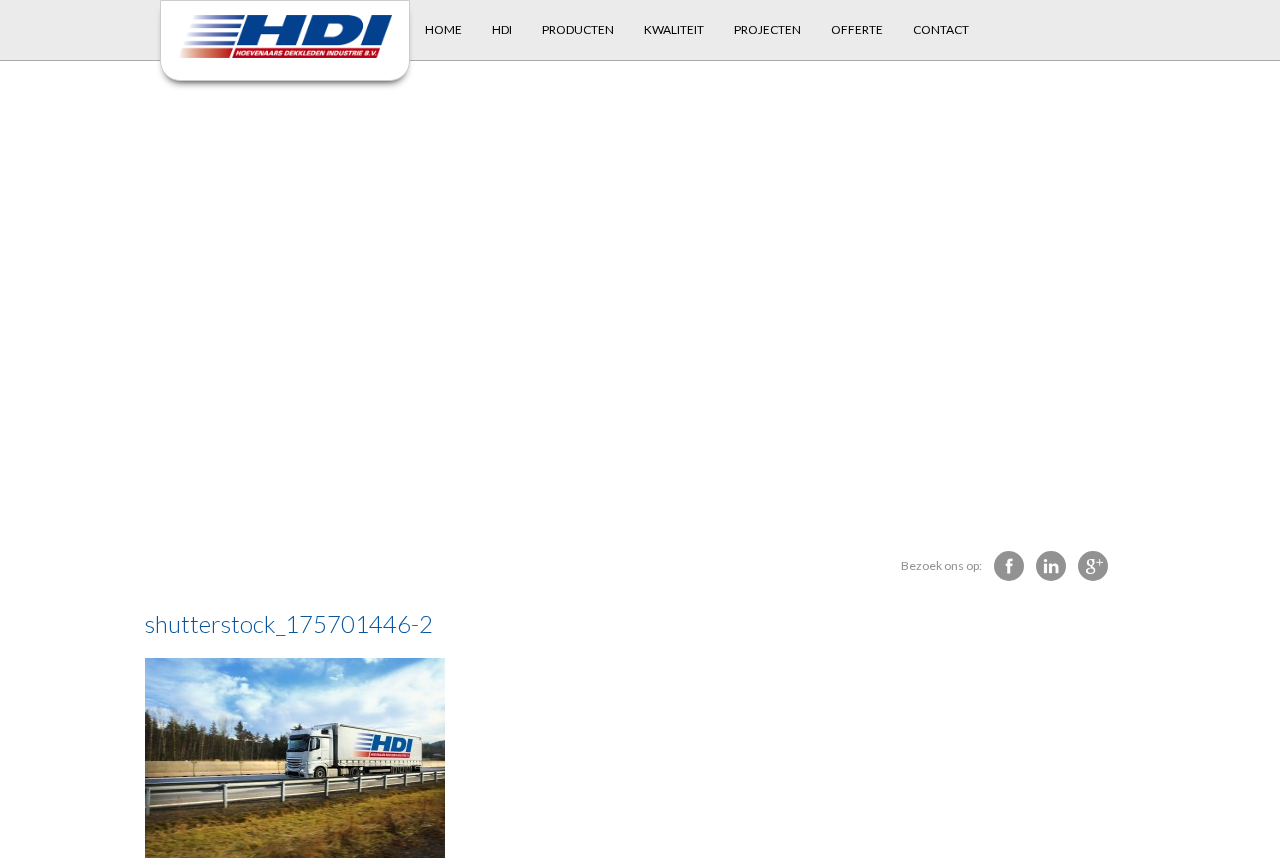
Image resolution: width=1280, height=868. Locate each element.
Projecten (767, 29)
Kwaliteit (674, 29)
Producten (578, 29)
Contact (941, 29)
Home (443, 29)
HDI (502, 29)
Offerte (857, 29)
